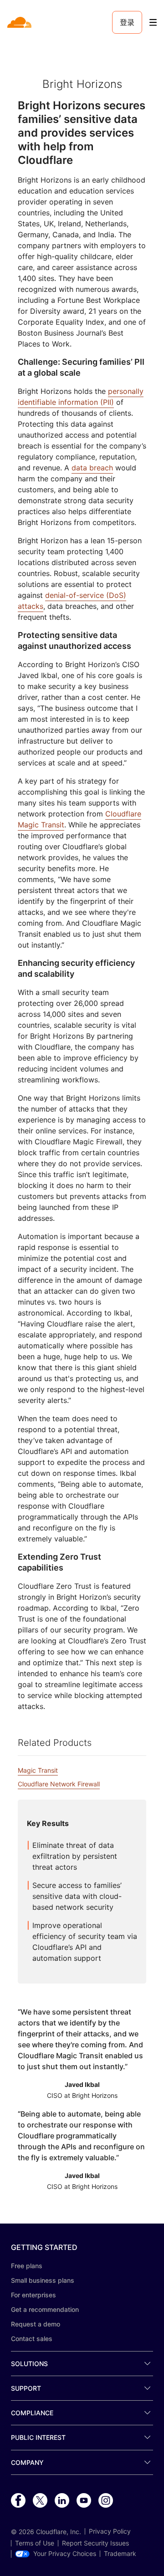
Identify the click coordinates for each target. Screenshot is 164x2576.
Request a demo (36, 2324)
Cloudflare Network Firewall (59, 1784)
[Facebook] (18, 2501)
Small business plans (43, 2280)
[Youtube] (84, 2501)
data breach (92, 468)
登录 (127, 22)
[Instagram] (106, 2501)
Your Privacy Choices (65, 2554)
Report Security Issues (95, 2543)
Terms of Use (35, 2543)
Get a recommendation (45, 2309)
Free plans (27, 2266)
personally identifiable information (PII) (81, 397)
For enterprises (33, 2295)
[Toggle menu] (153, 23)
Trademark (120, 2554)
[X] (40, 2501)
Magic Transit (38, 1770)
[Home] (20, 22)
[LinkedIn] (62, 2501)
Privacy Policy (110, 2531)
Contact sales (32, 2339)
